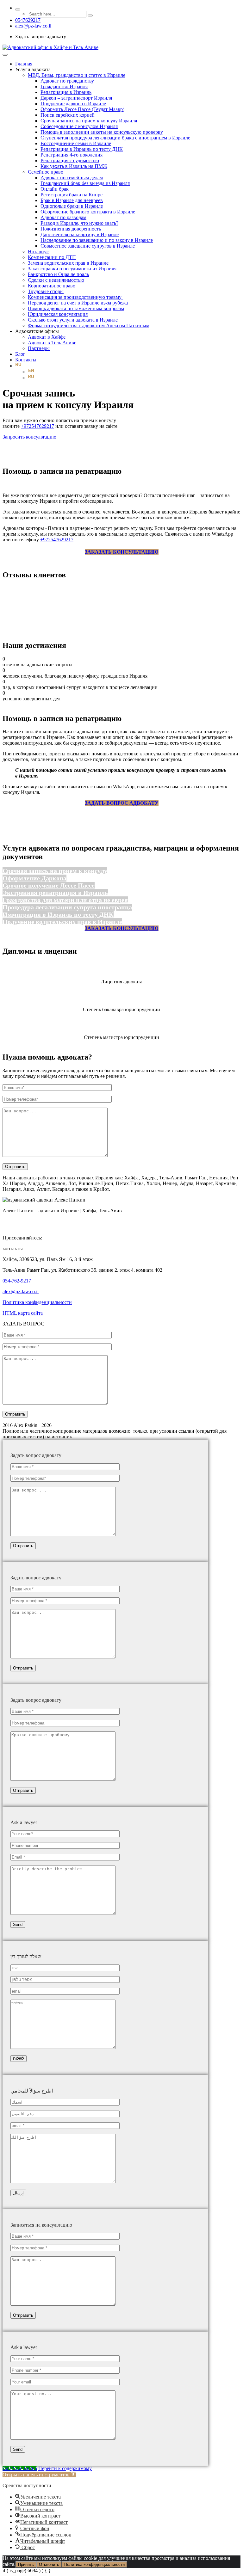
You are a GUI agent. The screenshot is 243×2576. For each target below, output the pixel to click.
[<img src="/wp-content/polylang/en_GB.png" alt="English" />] (31, 372)
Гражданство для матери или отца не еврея (65, 900)
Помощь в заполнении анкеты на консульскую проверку (102, 132)
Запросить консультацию (29, 437)
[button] (39, 2475)
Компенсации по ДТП (52, 257)
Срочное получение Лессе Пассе (49, 885)
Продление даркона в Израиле (73, 104)
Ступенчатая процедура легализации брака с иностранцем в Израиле (115, 138)
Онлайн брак (55, 189)
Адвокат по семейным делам (72, 178)
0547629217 (28, 20)
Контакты (26, 360)
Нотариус (38, 252)
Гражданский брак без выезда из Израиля (85, 183)
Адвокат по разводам (63, 217)
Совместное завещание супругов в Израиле (88, 246)
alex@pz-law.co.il (33, 26)
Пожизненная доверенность (71, 229)
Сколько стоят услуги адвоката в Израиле (73, 320)
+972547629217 (37, 426)
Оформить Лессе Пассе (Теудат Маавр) (82, 109)
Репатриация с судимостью (70, 160)
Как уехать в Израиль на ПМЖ (74, 166)
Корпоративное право (52, 286)
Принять (26, 2564)
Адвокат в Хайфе (47, 337)
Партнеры (39, 348)
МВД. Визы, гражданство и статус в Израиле (77, 75)
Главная (24, 64)
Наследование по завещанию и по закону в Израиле (97, 240)
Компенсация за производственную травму (75, 297)
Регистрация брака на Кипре (72, 195)
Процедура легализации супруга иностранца (67, 907)
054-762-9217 (17, 1281)
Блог (20, 354)
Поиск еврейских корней (68, 115)
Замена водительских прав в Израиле (68, 263)
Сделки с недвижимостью (56, 280)
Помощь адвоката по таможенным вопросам (76, 308)
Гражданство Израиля (64, 86)
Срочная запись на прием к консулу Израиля (89, 121)
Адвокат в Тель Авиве (52, 343)
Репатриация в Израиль (66, 92)
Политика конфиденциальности (37, 1302)
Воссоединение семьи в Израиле (76, 143)
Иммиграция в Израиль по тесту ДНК (58, 914)
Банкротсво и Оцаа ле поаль (58, 274)
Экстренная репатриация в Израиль (55, 893)
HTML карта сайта (23, 1313)
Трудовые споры (46, 291)
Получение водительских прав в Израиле (62, 922)
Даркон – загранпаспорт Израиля (76, 98)
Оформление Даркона (34, 878)
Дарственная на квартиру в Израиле (80, 234)
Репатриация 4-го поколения (72, 155)
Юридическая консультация (58, 314)
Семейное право (46, 172)
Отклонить (49, 2564)
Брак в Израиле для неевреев (72, 200)
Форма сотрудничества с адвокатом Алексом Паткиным (89, 326)
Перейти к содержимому (65, 2468)
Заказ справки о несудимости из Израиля (72, 269)
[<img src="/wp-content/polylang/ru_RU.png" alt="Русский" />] (18, 366)
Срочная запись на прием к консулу (55, 871)
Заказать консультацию (122, 552)
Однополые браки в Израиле (72, 206)
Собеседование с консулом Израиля (79, 126)
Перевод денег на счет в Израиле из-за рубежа (78, 303)
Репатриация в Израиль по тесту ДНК (82, 149)
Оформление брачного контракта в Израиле (88, 212)
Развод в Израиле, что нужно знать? (79, 223)
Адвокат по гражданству (67, 81)
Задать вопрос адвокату (122, 803)
